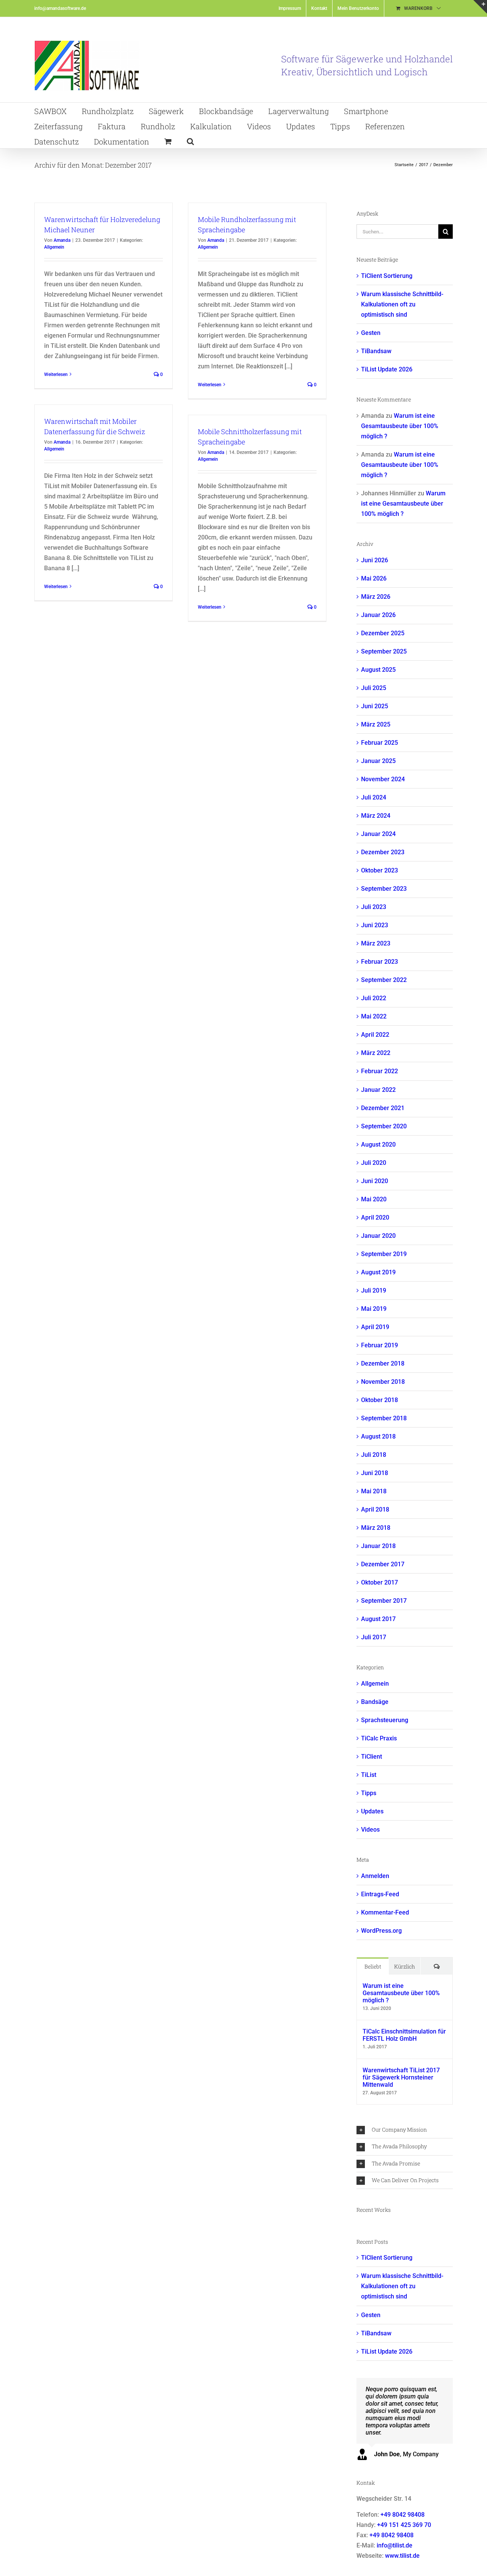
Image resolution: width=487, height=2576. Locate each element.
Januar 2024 (378, 834)
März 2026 (376, 597)
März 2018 (376, 1528)
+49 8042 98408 (403, 2515)
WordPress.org (381, 1931)
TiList (369, 1775)
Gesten (371, 333)
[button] (190, 141)
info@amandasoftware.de (60, 8)
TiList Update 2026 (387, 369)
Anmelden (375, 1876)
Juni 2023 (375, 925)
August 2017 (378, 1619)
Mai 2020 (374, 1199)
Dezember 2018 (383, 1363)
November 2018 (383, 1382)
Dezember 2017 (383, 1564)
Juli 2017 (374, 1637)
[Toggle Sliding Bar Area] (480, 7)
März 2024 (376, 816)
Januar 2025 (378, 761)
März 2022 (376, 1053)
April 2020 (375, 1217)
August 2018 (378, 1436)
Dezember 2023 (383, 852)
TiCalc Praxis (379, 1738)
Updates (372, 1811)
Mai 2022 (374, 1016)
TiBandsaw (376, 351)
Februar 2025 (380, 743)
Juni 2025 (375, 706)
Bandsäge (375, 1702)
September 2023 (384, 889)
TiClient (372, 1757)
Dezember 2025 (383, 633)
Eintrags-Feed (380, 1894)
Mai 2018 (374, 1491)
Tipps (369, 1793)
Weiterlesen (56, 374)
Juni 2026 (375, 560)
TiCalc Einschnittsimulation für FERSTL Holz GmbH (404, 2035)
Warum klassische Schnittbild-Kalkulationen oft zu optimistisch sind (402, 304)
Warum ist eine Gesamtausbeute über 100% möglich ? (400, 426)
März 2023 (376, 943)
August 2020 (378, 1144)
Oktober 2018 (380, 1400)
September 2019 (384, 1254)
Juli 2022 (374, 998)
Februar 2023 (380, 962)
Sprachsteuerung (385, 1720)
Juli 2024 (374, 797)
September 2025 (384, 651)
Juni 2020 (375, 1181)
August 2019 (378, 1272)
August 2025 (378, 670)
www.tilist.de (402, 2556)
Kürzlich (405, 1966)
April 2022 (375, 1035)
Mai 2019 (374, 1309)
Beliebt (373, 1966)
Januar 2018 (378, 1546)
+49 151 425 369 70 (404, 2525)
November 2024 (383, 779)
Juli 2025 (374, 688)
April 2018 (375, 1509)
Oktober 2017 (380, 1582)
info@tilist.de (395, 2545)
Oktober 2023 (380, 870)
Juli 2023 (374, 907)
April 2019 (375, 1327)
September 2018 (384, 1418)
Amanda (62, 240)
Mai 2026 (374, 578)
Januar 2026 (378, 615)
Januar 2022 (378, 1090)
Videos (370, 1830)
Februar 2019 (380, 1345)
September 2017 (384, 1601)
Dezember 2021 (383, 1108)
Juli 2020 (374, 1163)
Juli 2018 (374, 1455)
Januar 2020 (378, 1236)
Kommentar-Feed (385, 1912)
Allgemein (54, 247)
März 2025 (376, 724)
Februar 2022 (380, 1071)
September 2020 (384, 1126)
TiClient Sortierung (387, 276)
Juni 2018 (375, 1473)
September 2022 (384, 980)
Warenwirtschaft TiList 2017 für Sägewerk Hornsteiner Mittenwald (401, 2077)
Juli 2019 (374, 1290)
